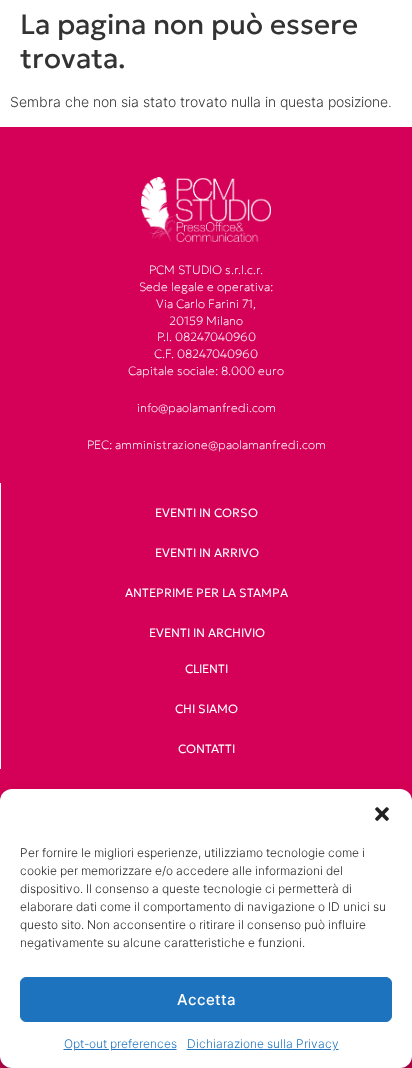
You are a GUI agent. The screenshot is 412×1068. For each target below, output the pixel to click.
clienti (206, 668)
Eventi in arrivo (207, 552)
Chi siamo (206, 708)
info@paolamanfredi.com (206, 407)
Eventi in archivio (207, 632)
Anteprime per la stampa (206, 592)
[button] (382, 814)
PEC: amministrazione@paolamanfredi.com (206, 444)
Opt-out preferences (120, 1043)
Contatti (206, 748)
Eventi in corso (206, 512)
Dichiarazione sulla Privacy (263, 1043)
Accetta (206, 999)
